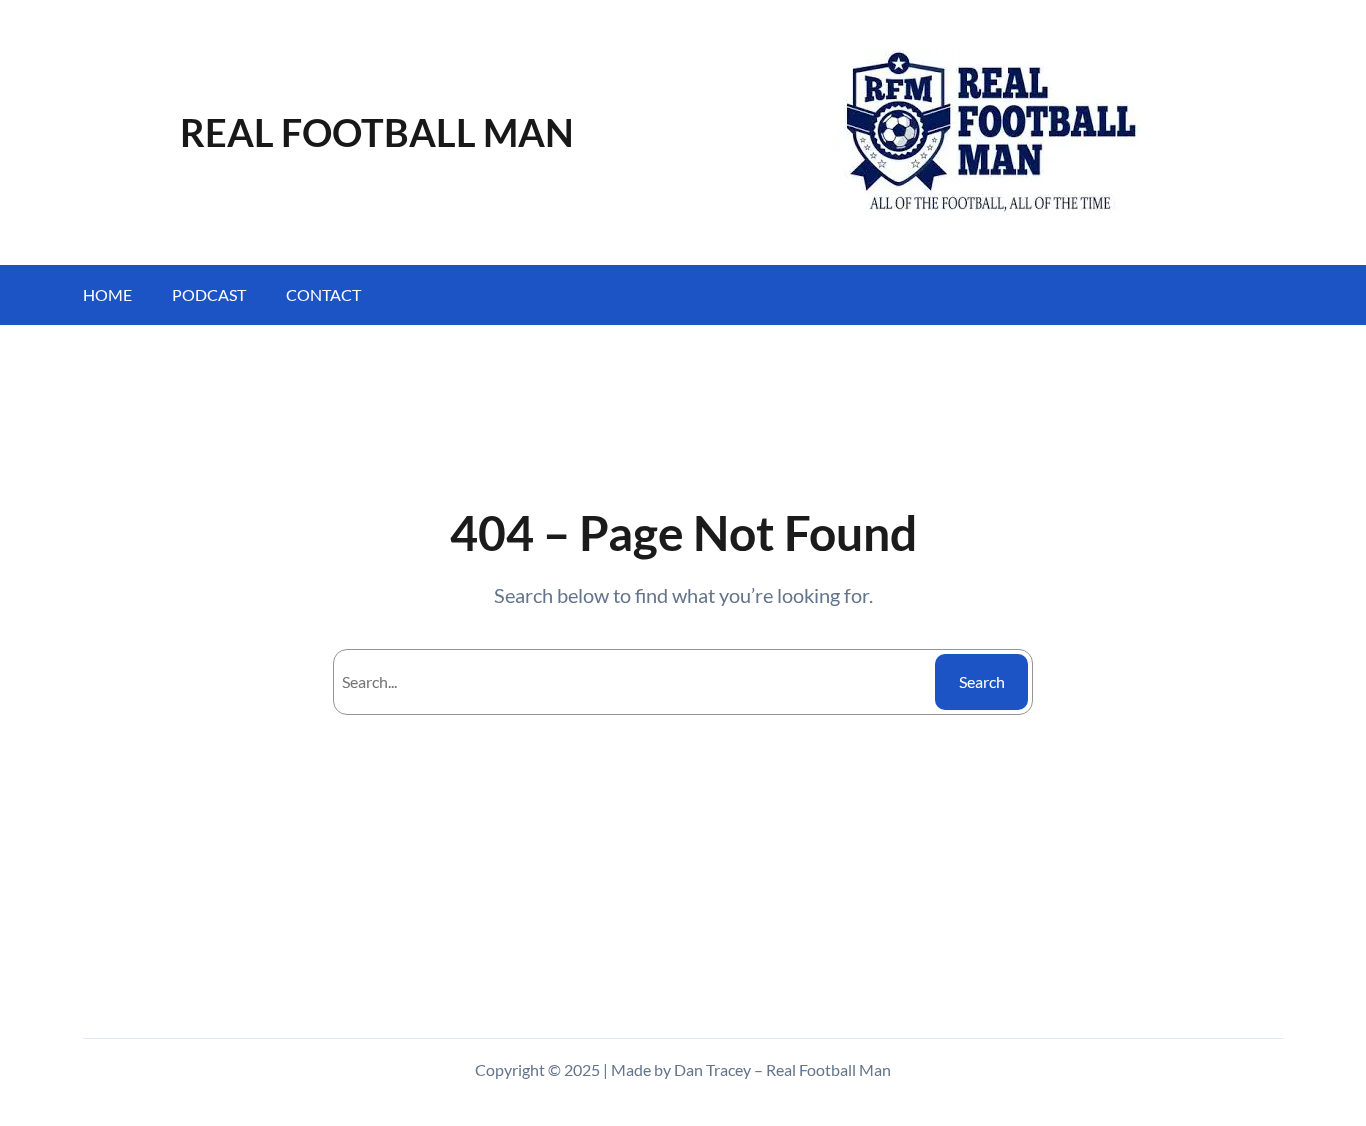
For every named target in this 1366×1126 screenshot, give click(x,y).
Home (107, 294)
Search (982, 681)
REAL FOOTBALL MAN (377, 132)
